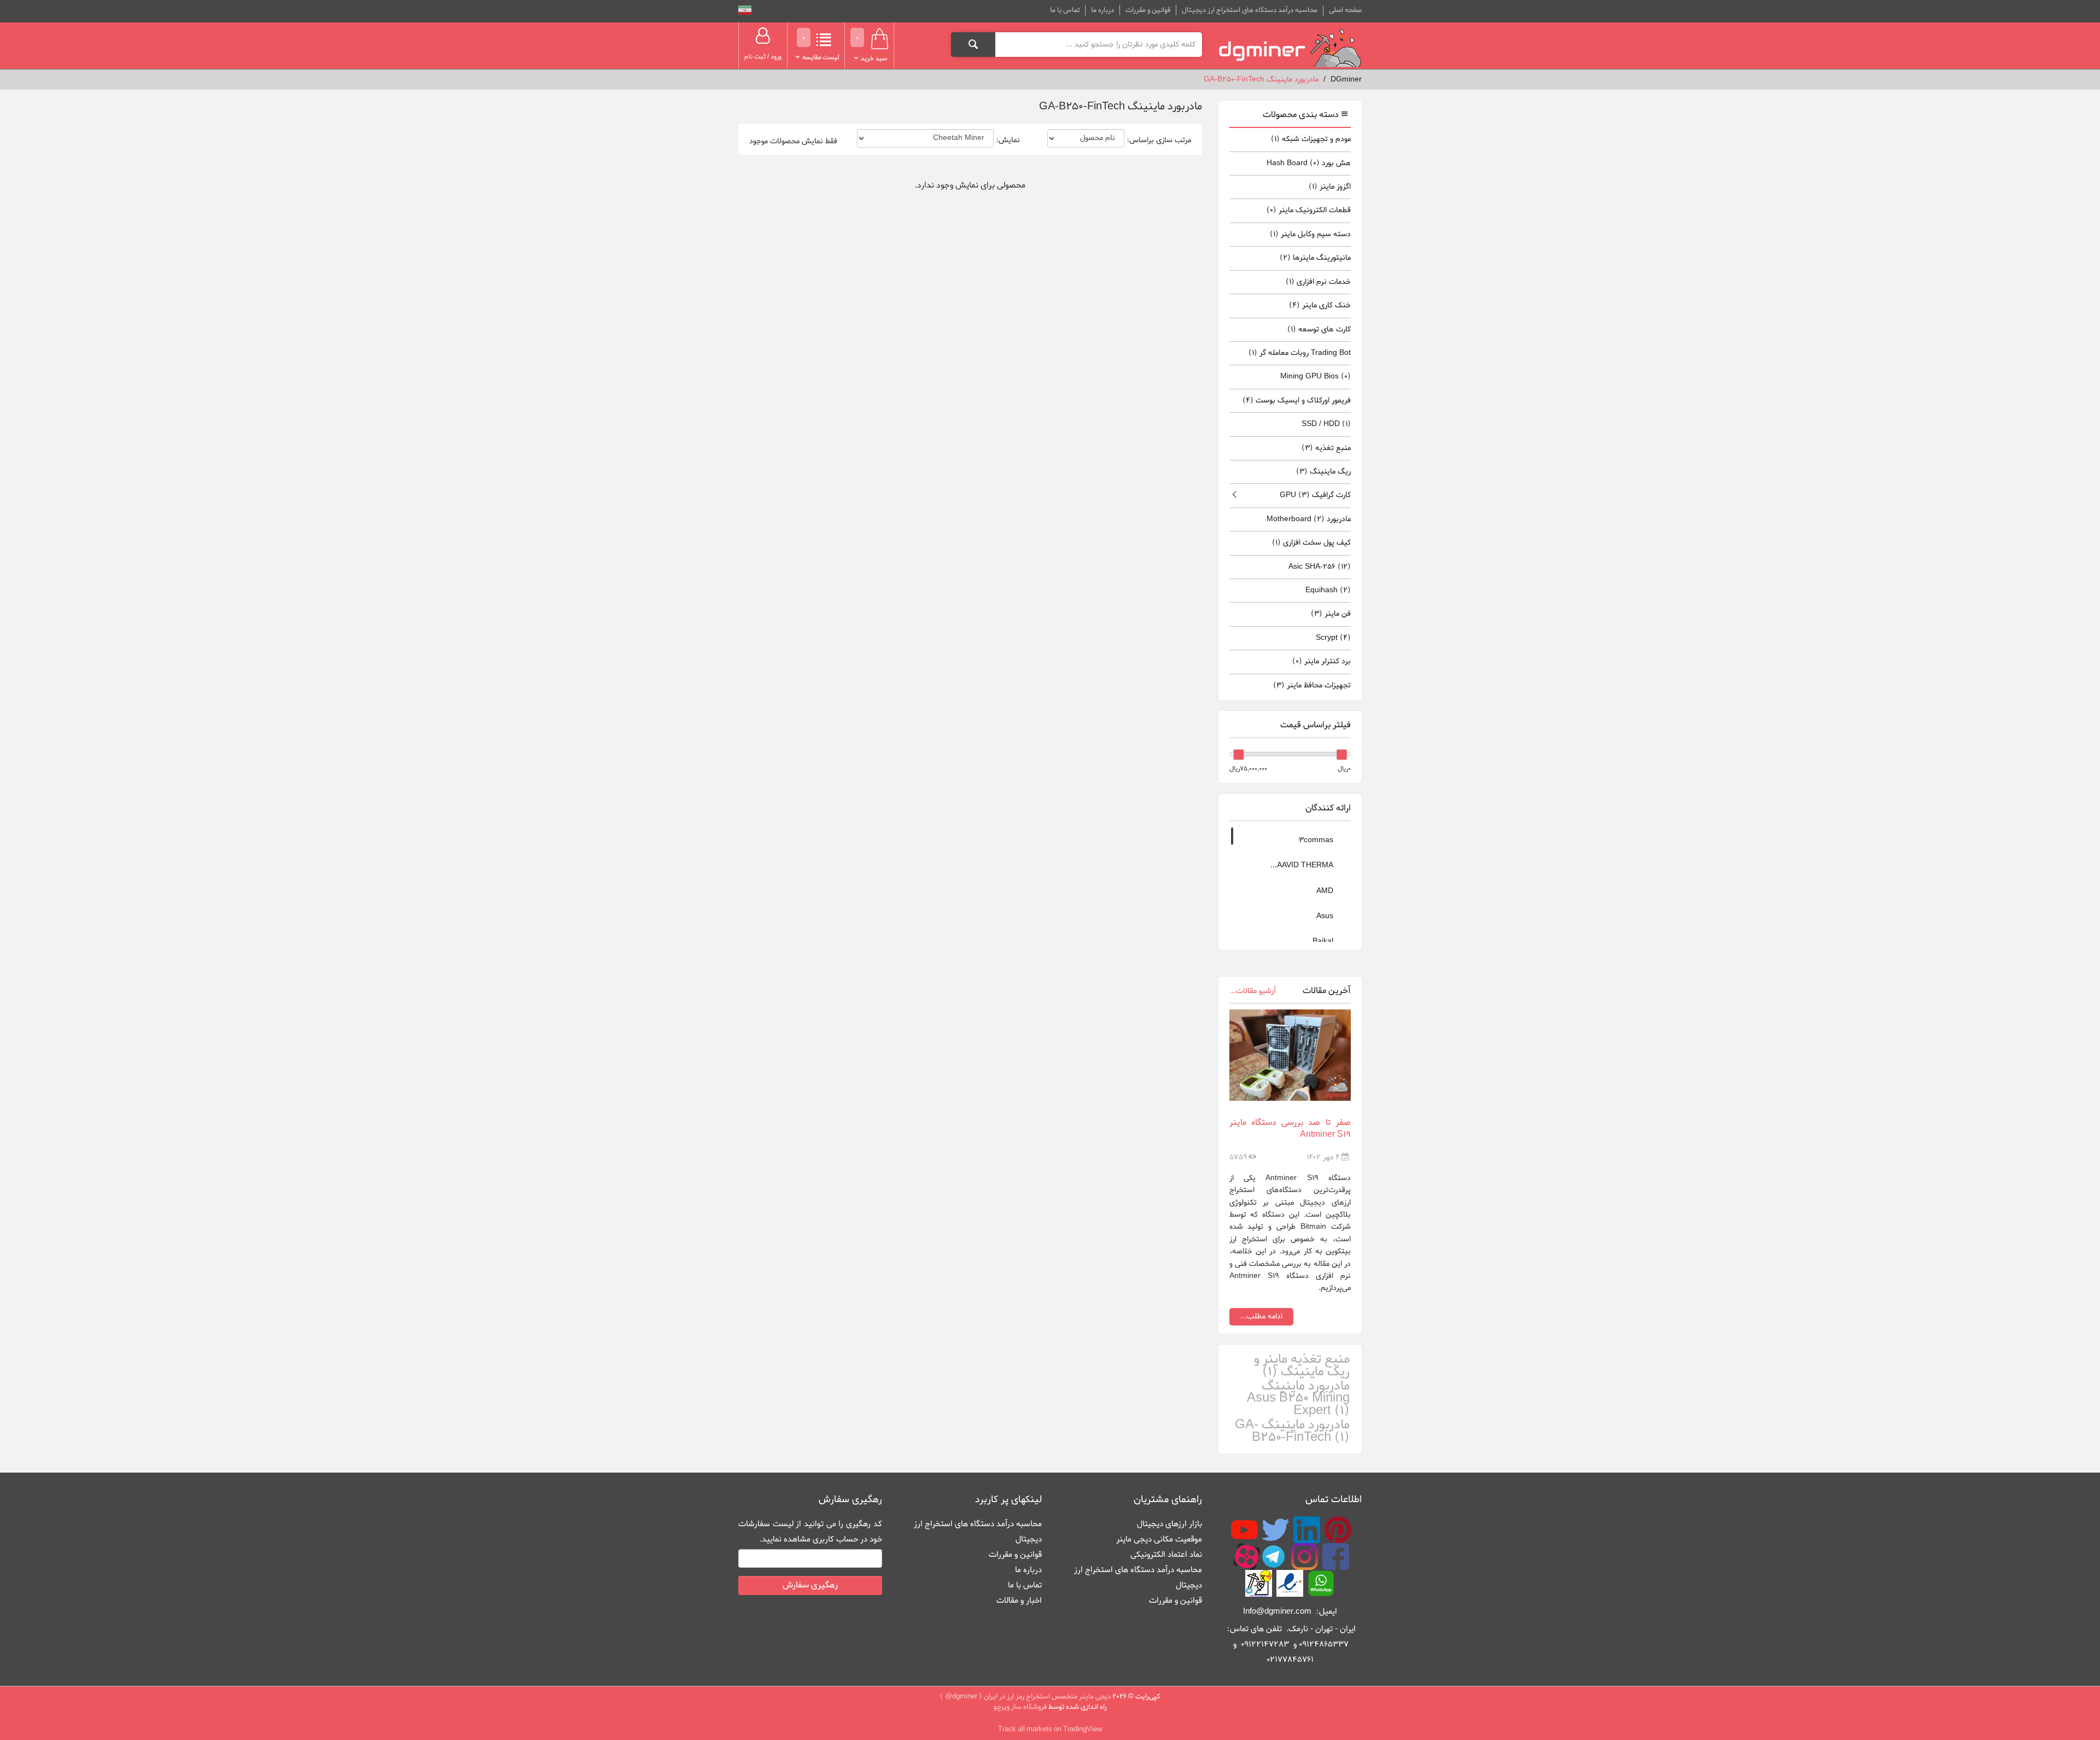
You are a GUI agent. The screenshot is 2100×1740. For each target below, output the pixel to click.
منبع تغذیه (1326, 448)
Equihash (1328, 590)
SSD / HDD (1326, 424)
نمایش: (1008, 141)
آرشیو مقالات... (1253, 991)
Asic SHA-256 (1320, 567)
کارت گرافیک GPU (1315, 495)
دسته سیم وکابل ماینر (1310, 234)
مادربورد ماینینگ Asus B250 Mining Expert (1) (1298, 1399)
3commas (1317, 840)
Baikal (1324, 941)
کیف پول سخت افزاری (1311, 543)
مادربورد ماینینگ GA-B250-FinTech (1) (1292, 1431)
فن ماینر (1331, 614)
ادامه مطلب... (1261, 1316)
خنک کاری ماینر (1320, 305)
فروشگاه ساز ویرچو (1020, 1707)
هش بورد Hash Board (1309, 163)
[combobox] (1098, 44)
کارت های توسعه (1319, 329)
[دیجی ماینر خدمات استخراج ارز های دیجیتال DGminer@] (1290, 48)
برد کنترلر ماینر (1322, 661)
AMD (1326, 891)
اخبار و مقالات (1019, 1601)
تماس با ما (1065, 10)
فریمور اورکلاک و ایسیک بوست (1297, 401)
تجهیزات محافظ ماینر (1312, 685)
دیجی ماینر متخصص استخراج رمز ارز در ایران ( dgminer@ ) (1025, 1697)
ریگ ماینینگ (1323, 472)
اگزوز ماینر (1330, 187)
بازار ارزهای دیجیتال (1169, 1524)
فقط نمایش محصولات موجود (793, 142)
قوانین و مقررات (1148, 10)
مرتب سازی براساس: (1159, 141)
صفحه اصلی (1345, 10)
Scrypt (1333, 638)
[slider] (1341, 755)
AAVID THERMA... (1303, 865)
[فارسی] (745, 12)
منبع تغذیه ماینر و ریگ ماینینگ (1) (1302, 1366)
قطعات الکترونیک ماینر (1309, 210)
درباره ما (1102, 10)
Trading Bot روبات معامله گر (1300, 353)
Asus (1326, 916)
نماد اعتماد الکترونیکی (1166, 1555)
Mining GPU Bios (1316, 376)
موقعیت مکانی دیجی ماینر (1159, 1539)
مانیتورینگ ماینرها (1315, 258)
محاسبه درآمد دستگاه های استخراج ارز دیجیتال (1250, 10)
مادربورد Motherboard (1309, 519)
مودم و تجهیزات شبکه (1311, 139)
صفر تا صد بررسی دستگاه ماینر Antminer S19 (1290, 1129)
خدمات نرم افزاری (1318, 282)
